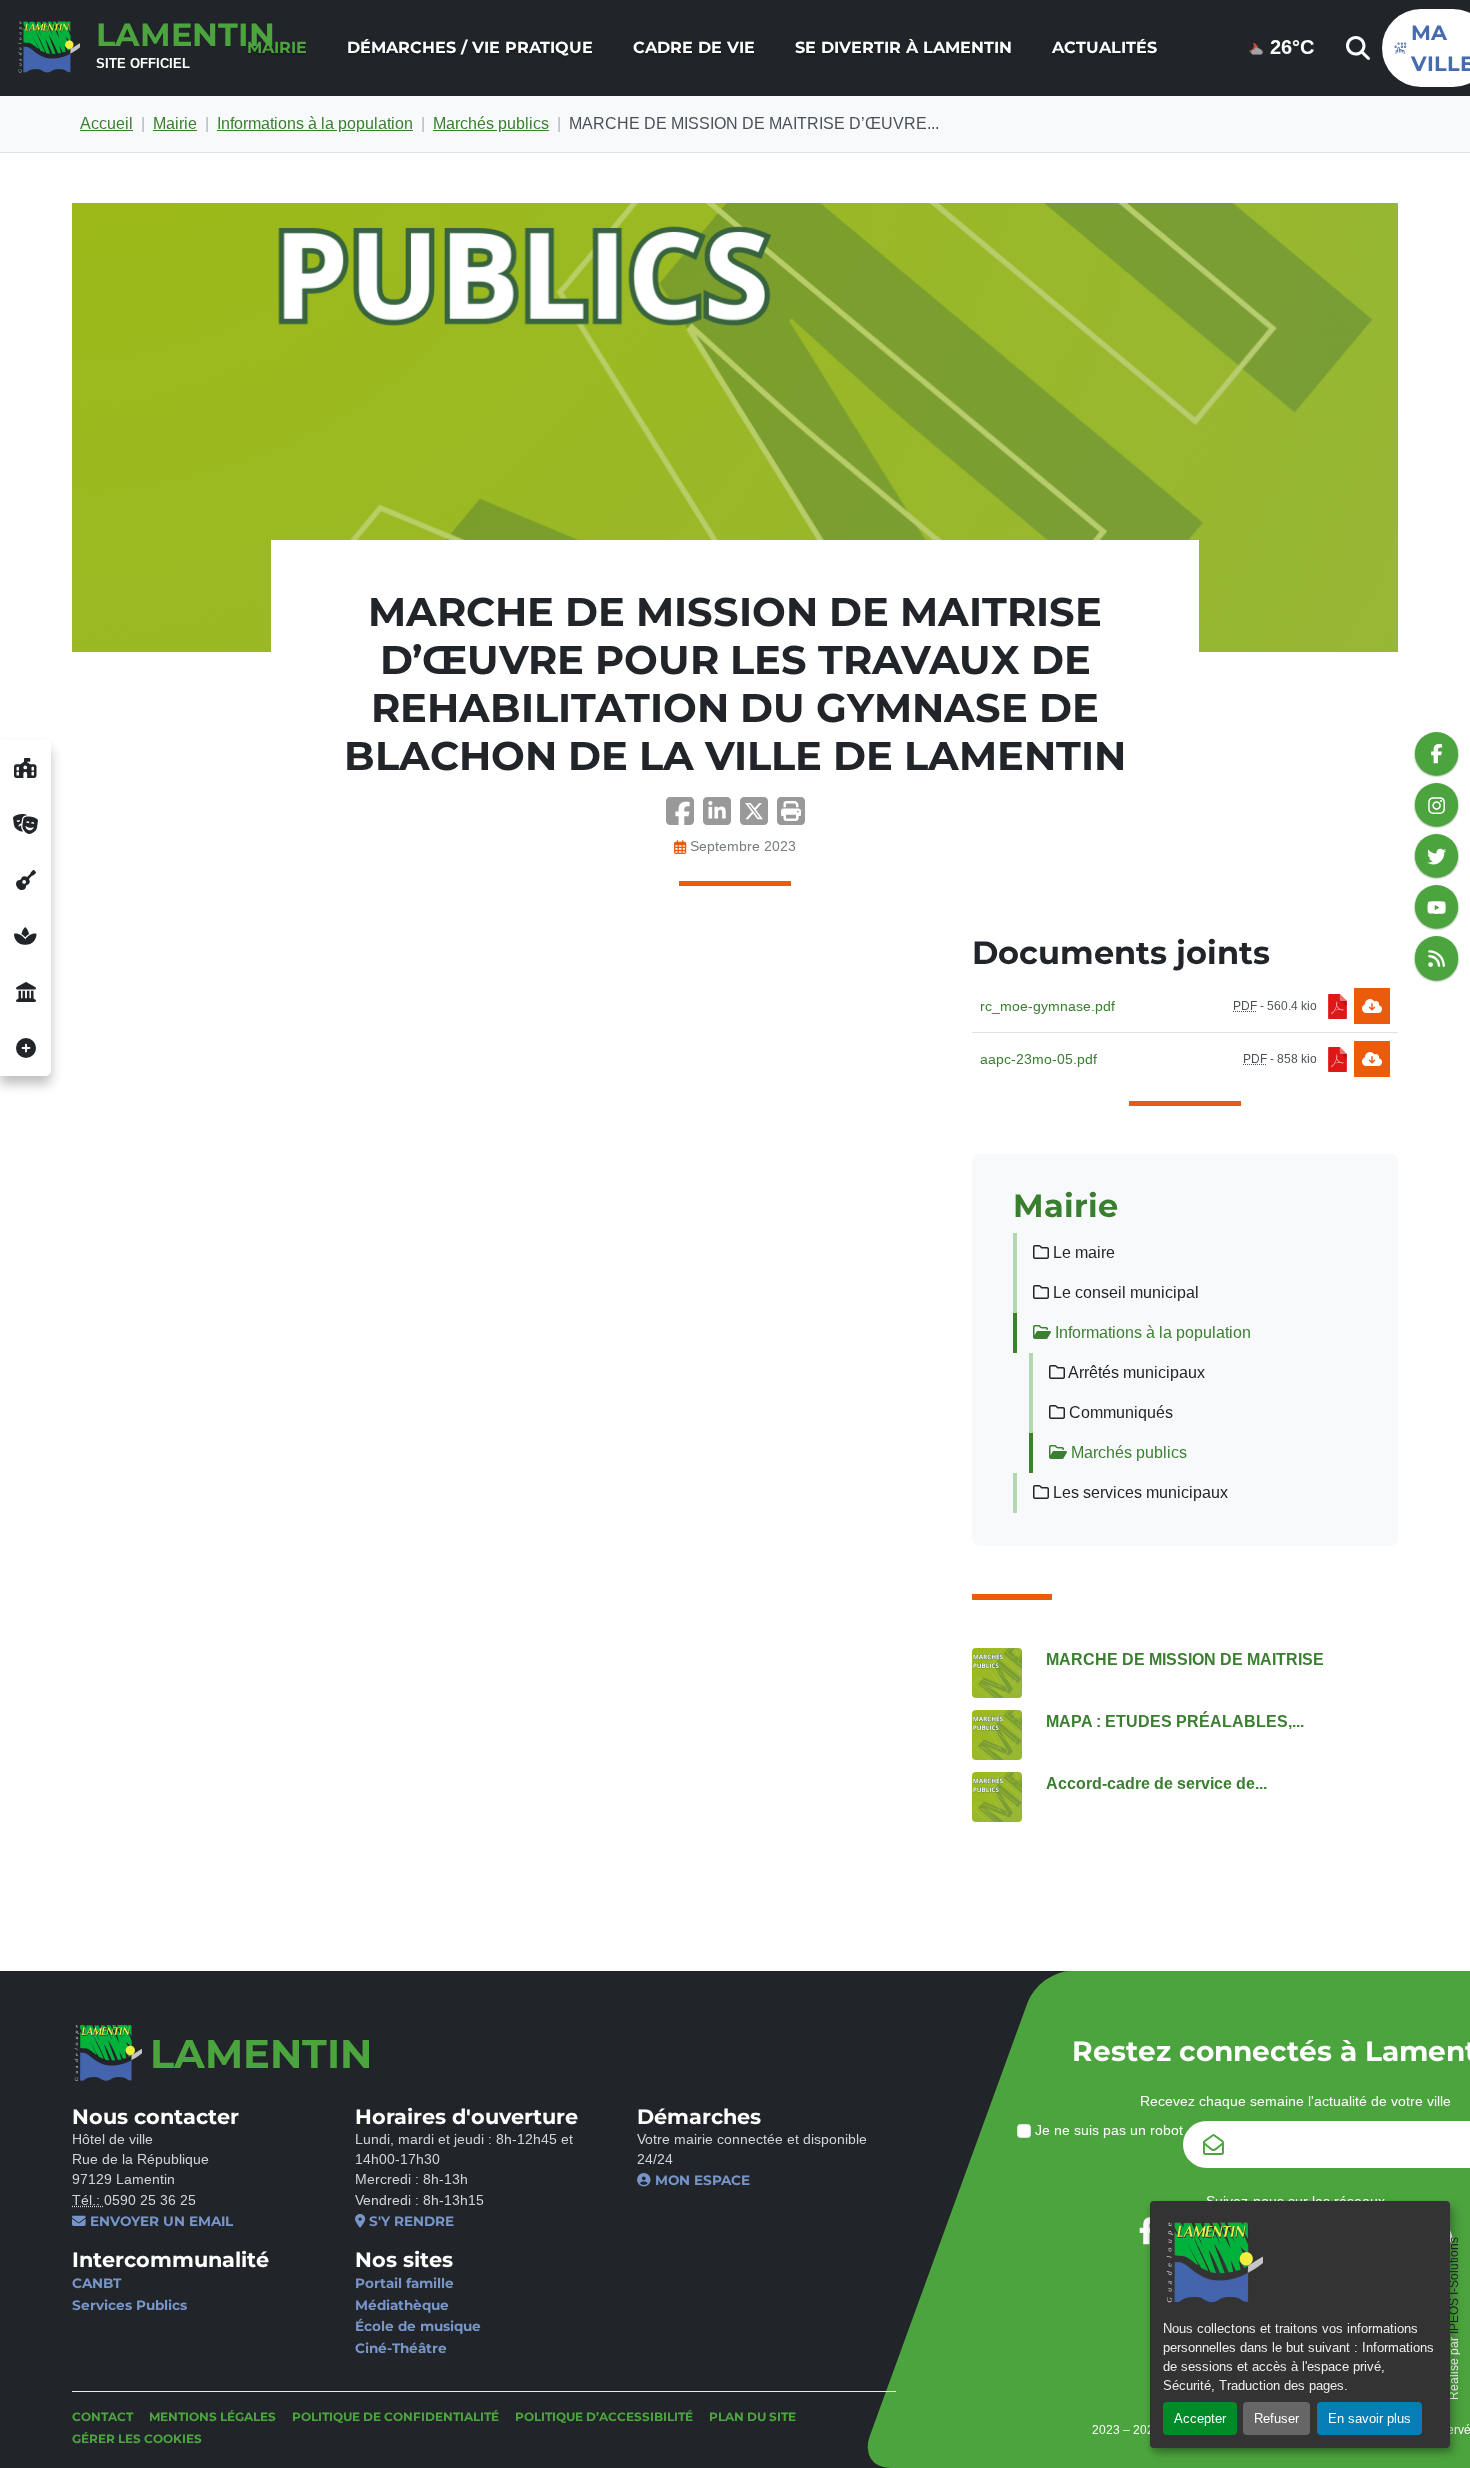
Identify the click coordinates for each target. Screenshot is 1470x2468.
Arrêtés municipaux (1135, 1372)
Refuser (1276, 2418)
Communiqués (1119, 1412)
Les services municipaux (1138, 1492)
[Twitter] (758, 817)
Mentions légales (212, 2416)
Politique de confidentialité (395, 2416)
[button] (791, 817)
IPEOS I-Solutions (1454, 2285)
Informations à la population (315, 123)
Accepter (1200, 2418)
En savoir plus (1369, 2418)
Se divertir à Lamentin (903, 47)
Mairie (277, 47)
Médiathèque (402, 2305)
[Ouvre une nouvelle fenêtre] (25, 768)
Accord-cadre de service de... (1156, 1783)
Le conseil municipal (1124, 1292)
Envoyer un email (159, 2221)
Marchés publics (491, 123)
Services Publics (129, 2305)
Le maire (1082, 1252)
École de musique (418, 2326)
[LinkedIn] (721, 817)
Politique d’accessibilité (604, 2416)
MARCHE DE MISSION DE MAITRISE (1185, 1659)
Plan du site (752, 2416)
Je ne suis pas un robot (1107, 2130)
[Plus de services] (25, 1048)
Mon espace (700, 2180)
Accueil (106, 123)
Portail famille (404, 2283)
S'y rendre (409, 2221)
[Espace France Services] (25, 992)
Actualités (1104, 47)
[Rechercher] (1356, 48)
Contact (102, 2416)
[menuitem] (277, 48)
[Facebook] (684, 817)
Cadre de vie (694, 47)
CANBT (96, 2283)
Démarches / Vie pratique (470, 47)
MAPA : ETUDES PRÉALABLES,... (1175, 1721)
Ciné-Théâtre (401, 2348)
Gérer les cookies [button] (137, 2438)
